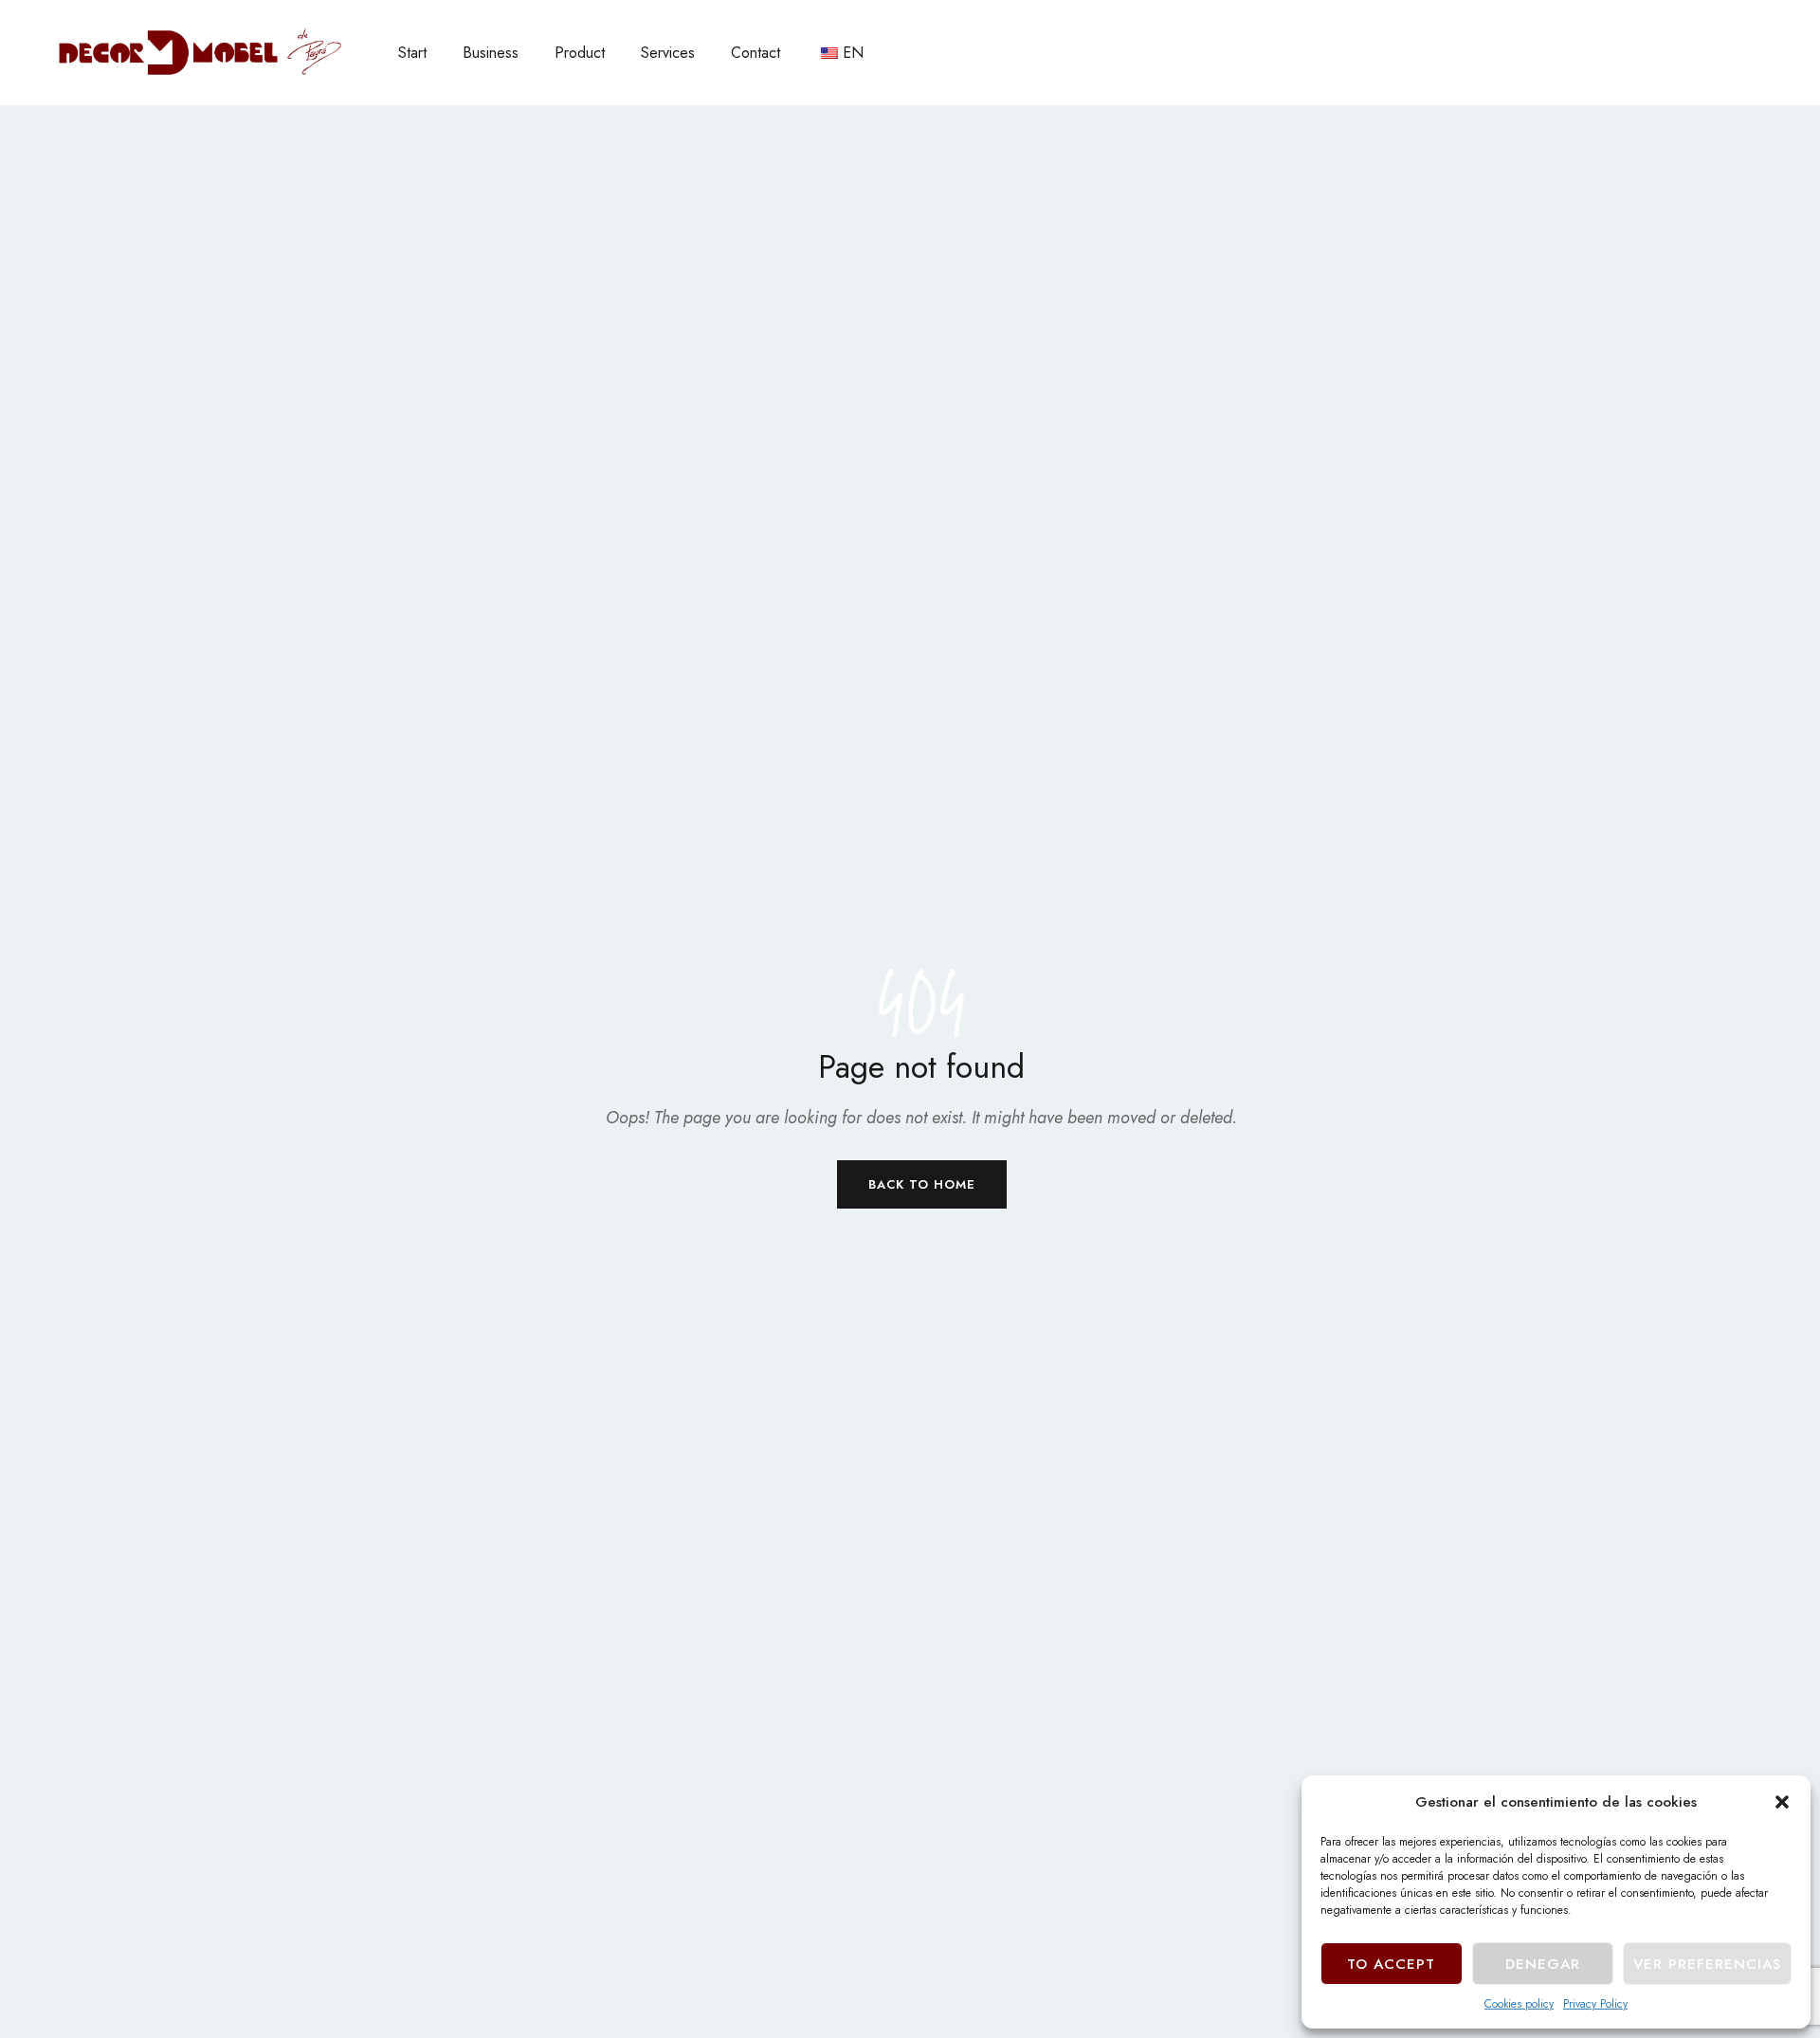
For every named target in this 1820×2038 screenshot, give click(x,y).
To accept (1391, 1964)
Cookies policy (1519, 2004)
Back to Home (922, 1184)
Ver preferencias (1707, 1964)
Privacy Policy (1595, 2004)
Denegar (1543, 1964)
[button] (1782, 1802)
